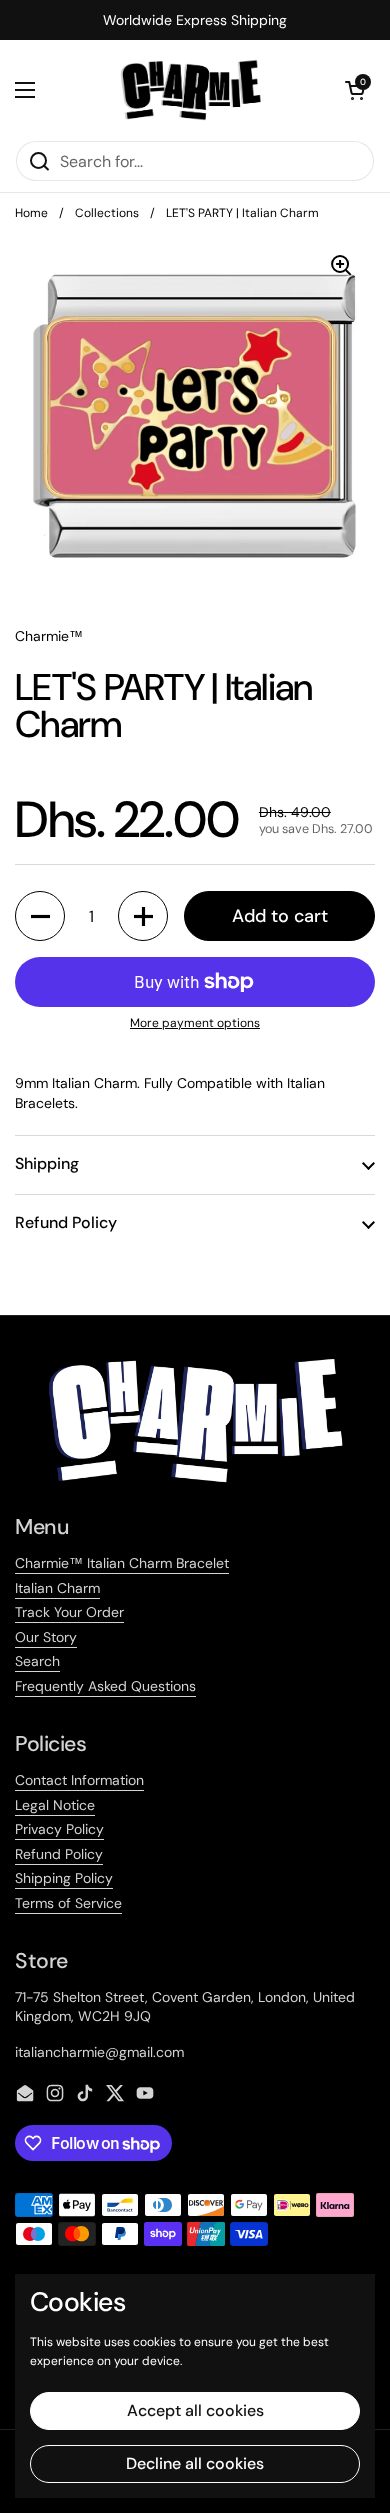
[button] (355, 90)
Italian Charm (57, 1588)
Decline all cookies (195, 2463)
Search (37, 1661)
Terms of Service (68, 1903)
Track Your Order (69, 1612)
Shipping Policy (64, 1878)
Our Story (46, 1637)
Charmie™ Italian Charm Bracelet (122, 1563)
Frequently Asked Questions (105, 1686)
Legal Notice (55, 1805)
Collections (107, 213)
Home (31, 213)
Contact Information (79, 1780)
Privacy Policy (59, 1829)
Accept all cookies (195, 2410)
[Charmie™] (190, 90)
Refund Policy (59, 1854)
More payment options (195, 1023)
